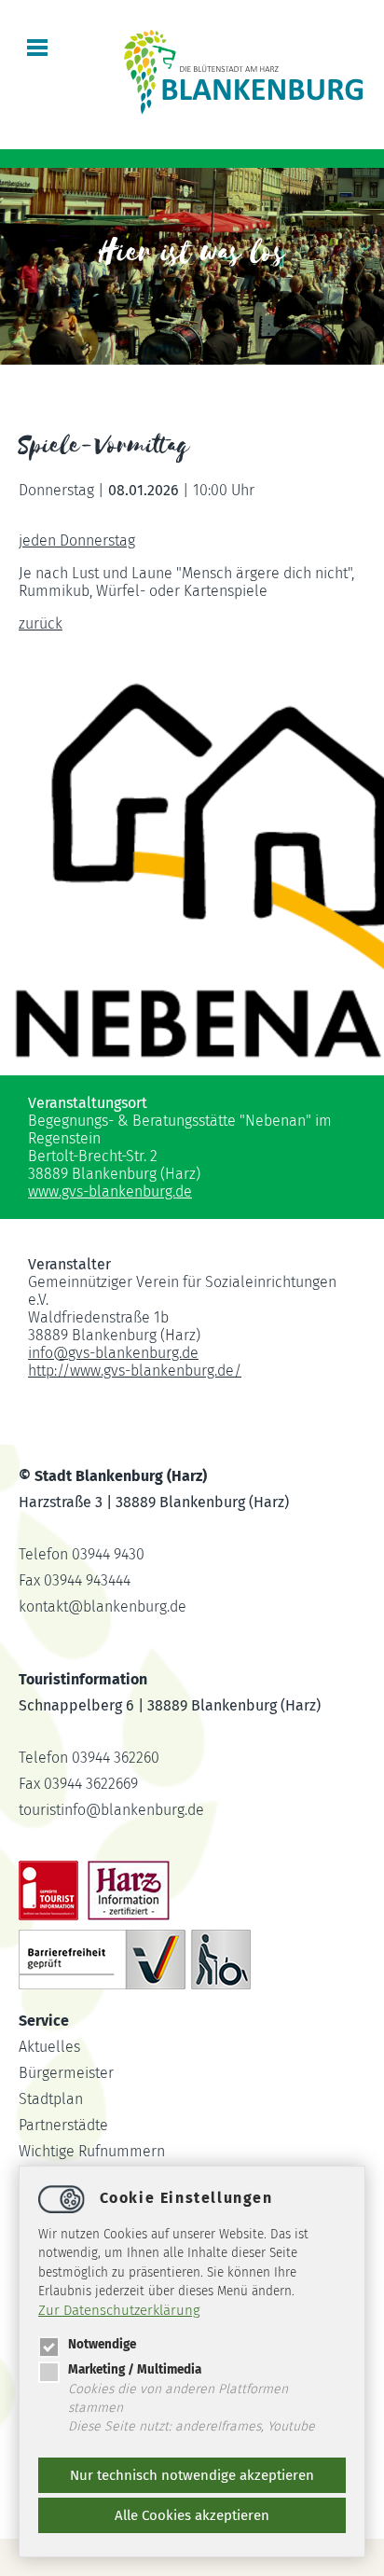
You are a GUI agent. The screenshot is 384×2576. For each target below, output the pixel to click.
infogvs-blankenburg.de (113, 1353)
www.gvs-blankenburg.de (110, 1191)
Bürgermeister (66, 2073)
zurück (41, 623)
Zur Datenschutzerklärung (119, 2310)
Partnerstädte (63, 2125)
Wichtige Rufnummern (92, 2151)
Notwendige (102, 2344)
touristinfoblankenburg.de (111, 1810)
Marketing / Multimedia (135, 2369)
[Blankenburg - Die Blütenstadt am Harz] (244, 112)
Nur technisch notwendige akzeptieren (192, 2475)
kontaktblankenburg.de (103, 1607)
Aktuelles (49, 2047)
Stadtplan (51, 2099)
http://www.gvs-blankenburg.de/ (135, 1371)
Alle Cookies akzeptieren (192, 2515)
